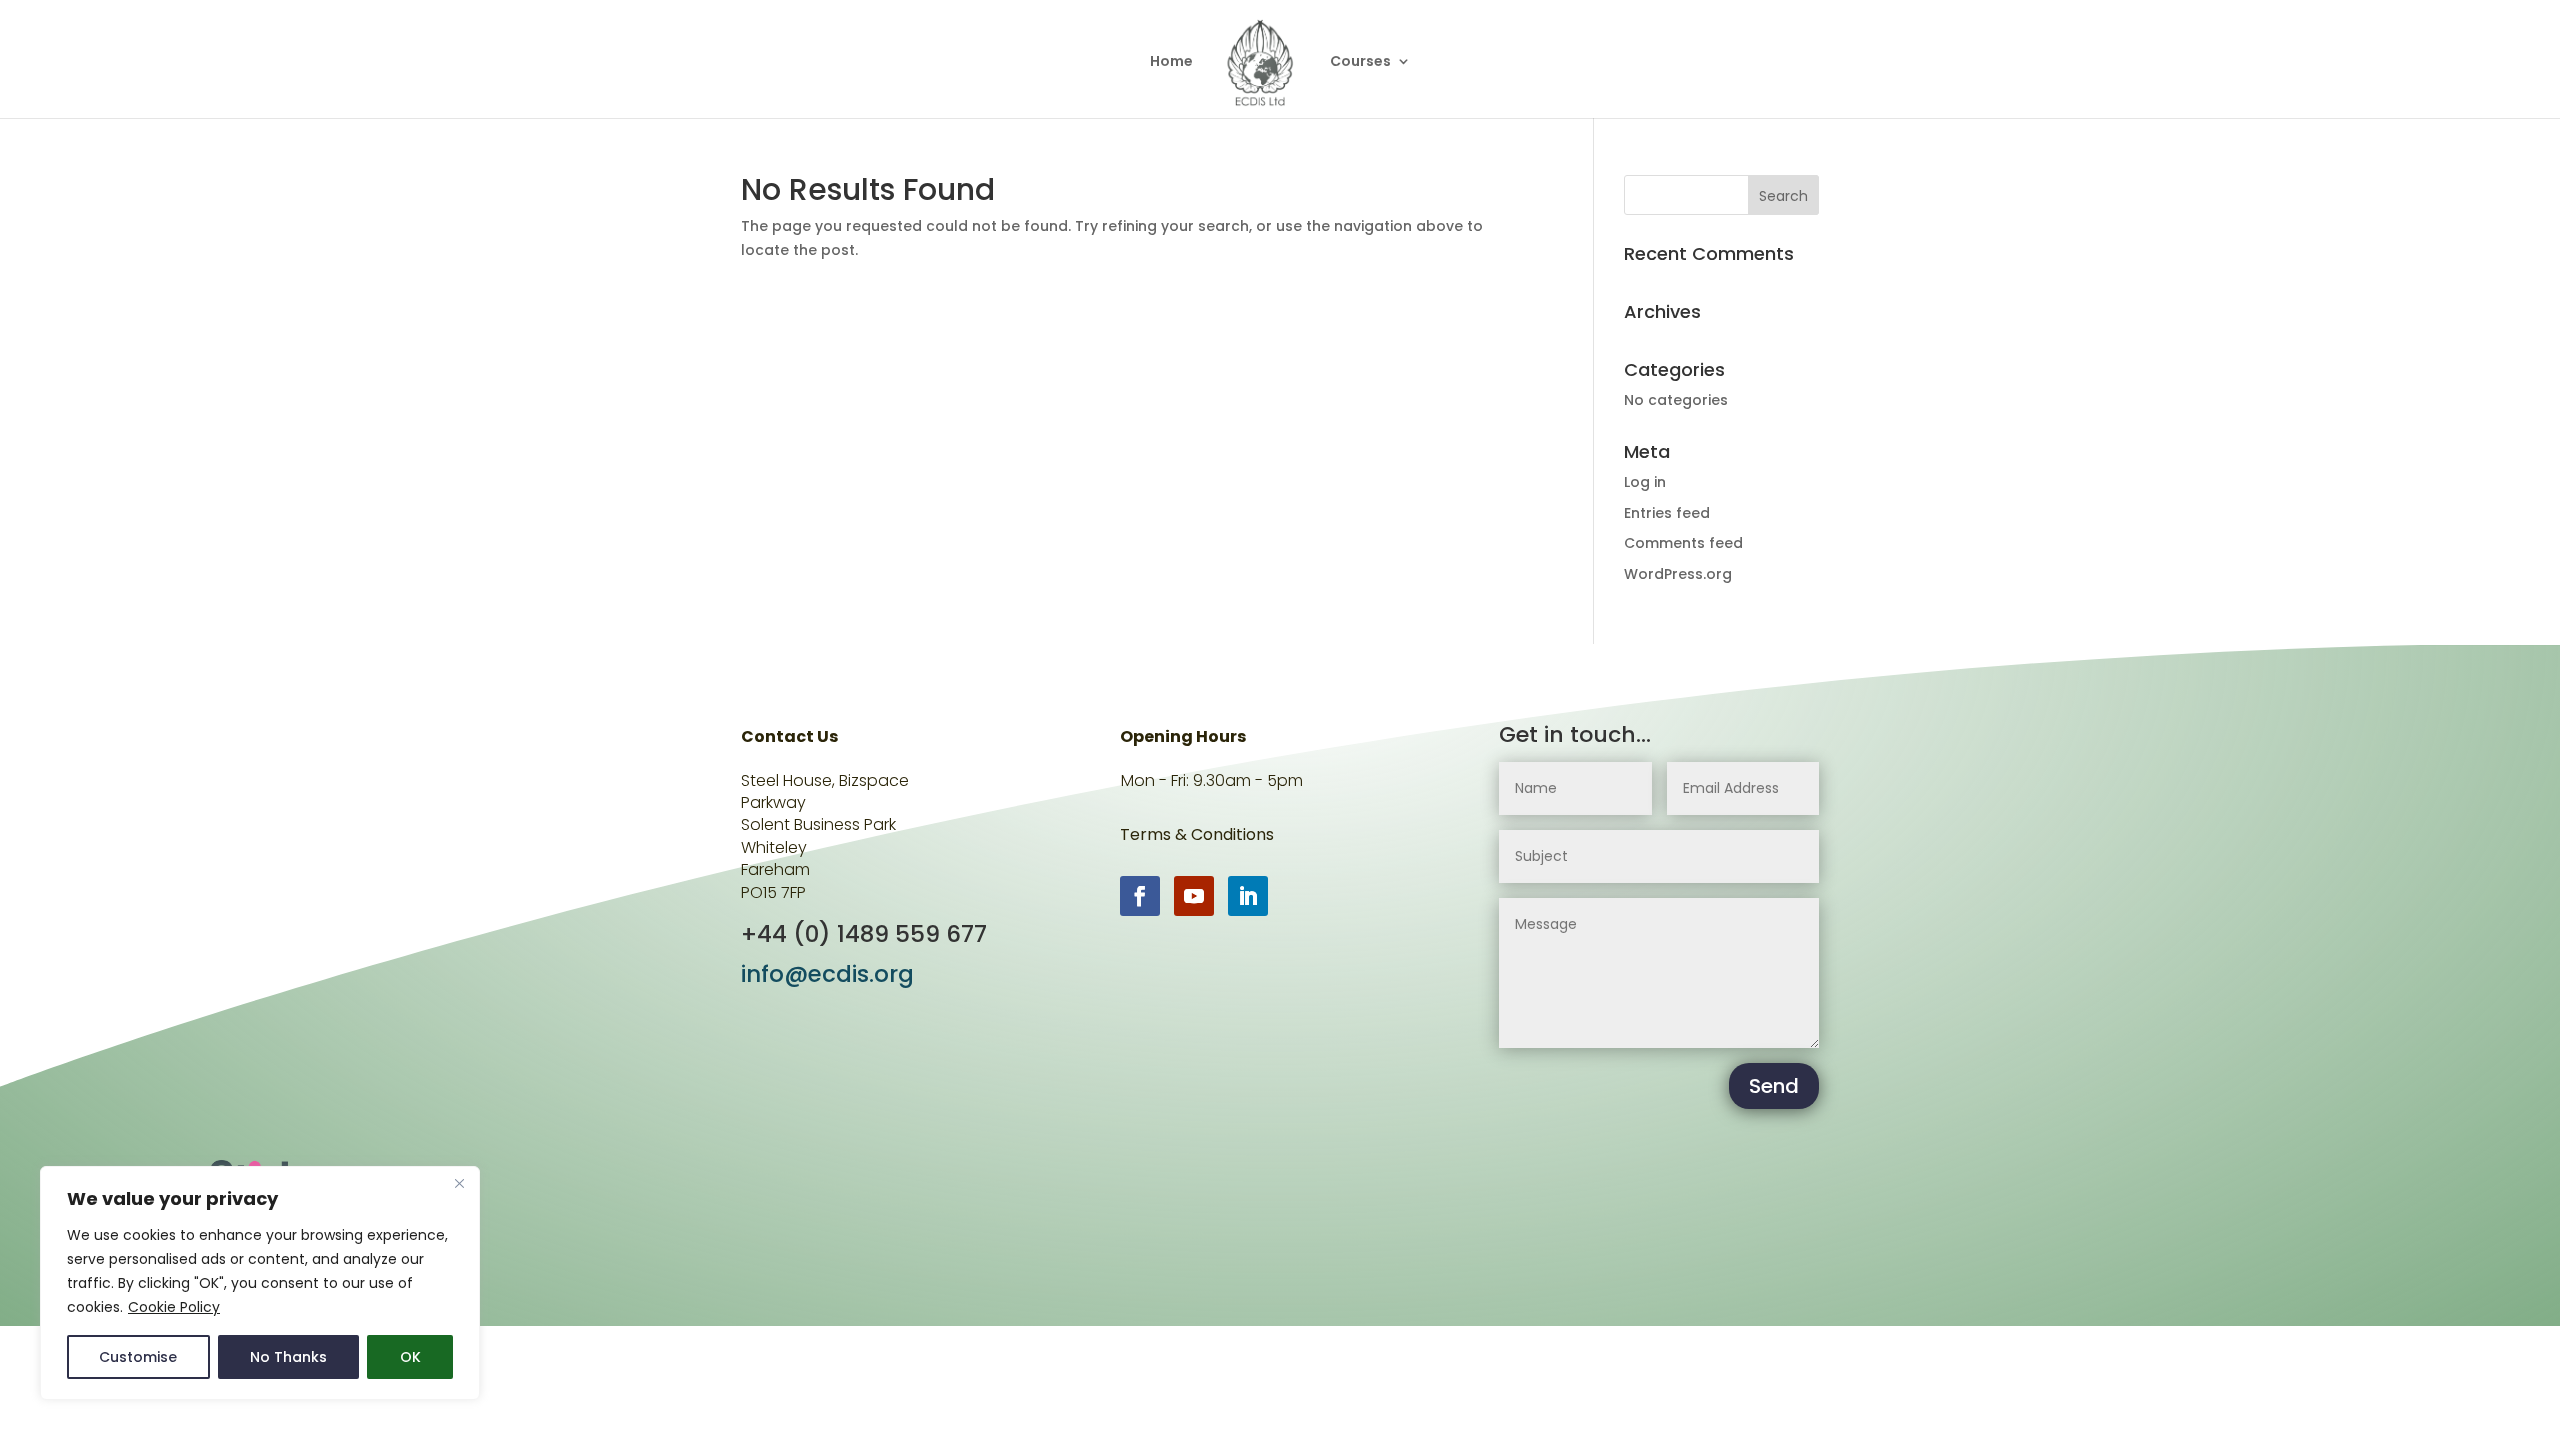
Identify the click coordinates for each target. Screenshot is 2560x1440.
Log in (1645, 482)
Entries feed (1667, 513)
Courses (1360, 62)
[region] (260, 1283)
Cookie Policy (174, 1307)
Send (1774, 1086)
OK (410, 1357)
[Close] (459, 1183)
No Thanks (288, 1357)
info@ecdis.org (827, 974)
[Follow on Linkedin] (1248, 896)
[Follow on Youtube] (1194, 896)
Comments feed (1683, 543)
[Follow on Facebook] (1140, 896)
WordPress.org (1678, 574)
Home (1171, 62)
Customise (138, 1357)
